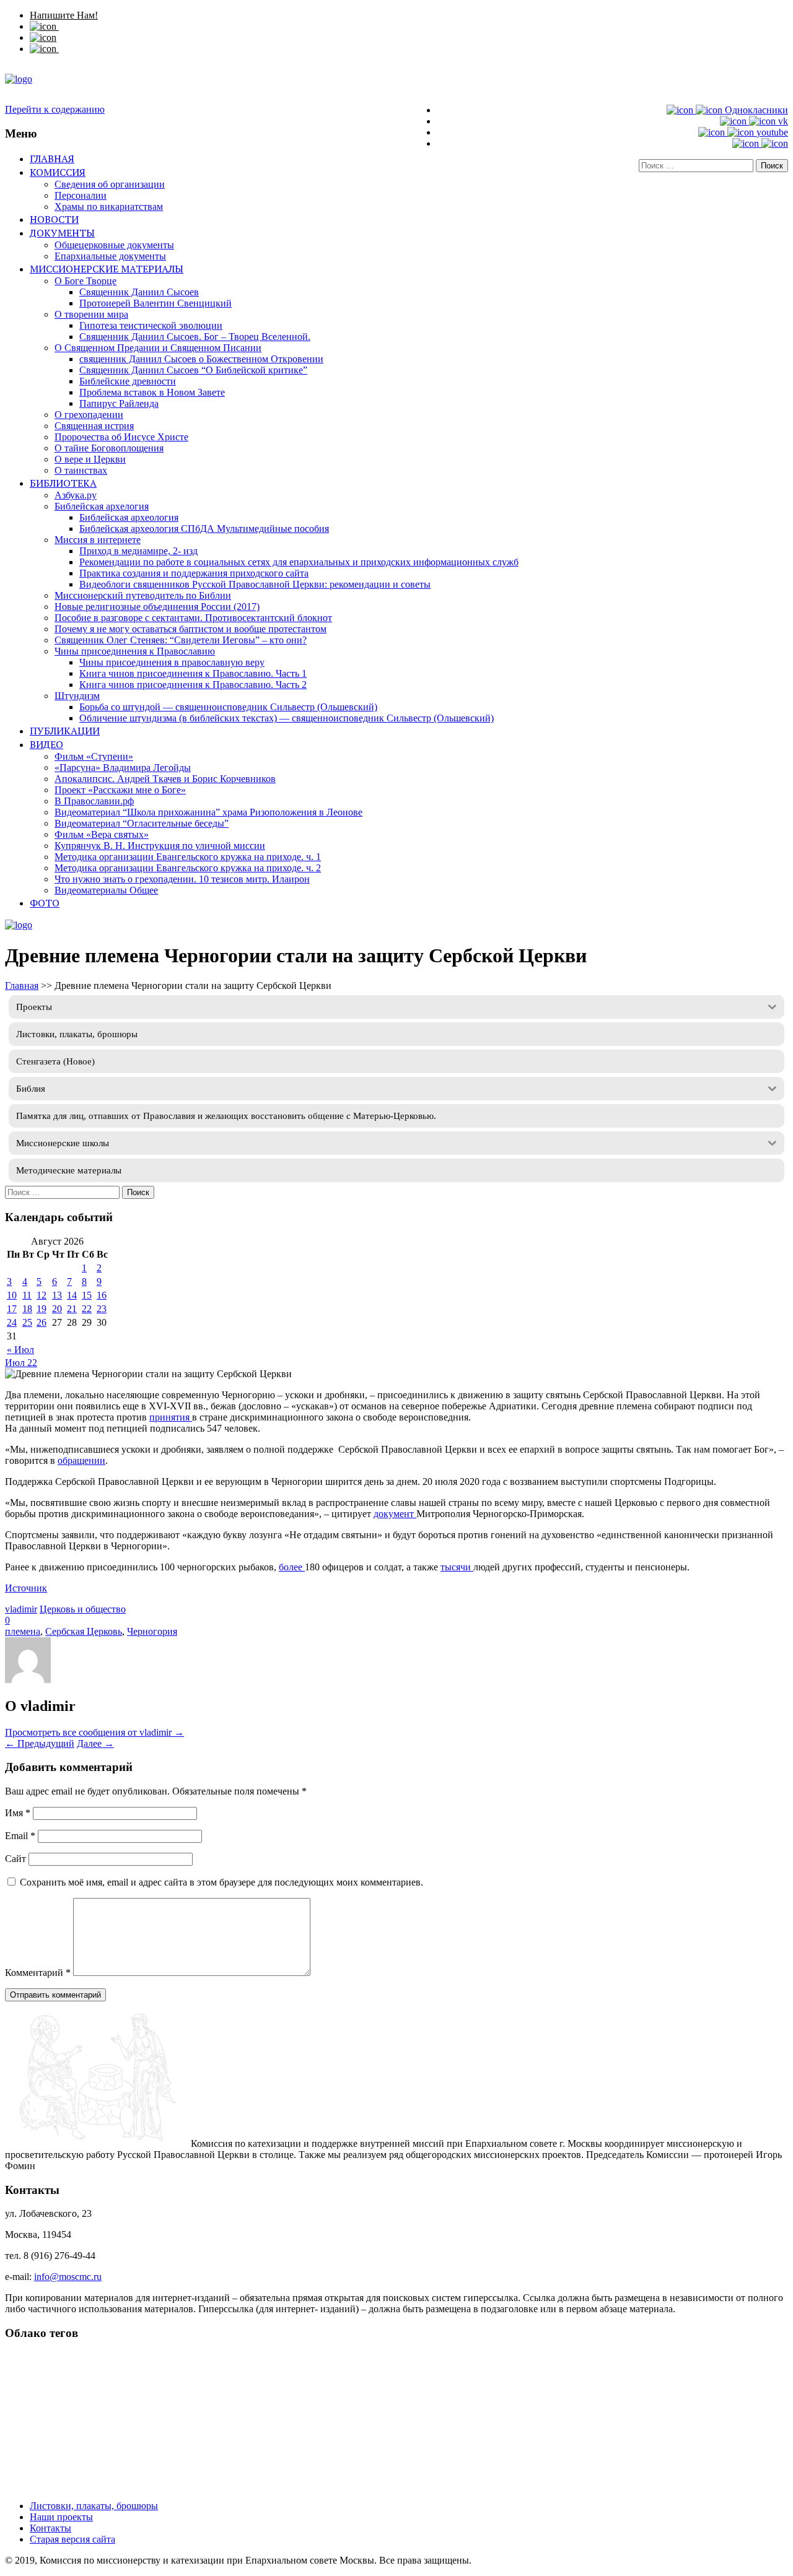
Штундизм (77, 696)
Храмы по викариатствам (109, 207)
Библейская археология (129, 517)
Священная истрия (94, 426)
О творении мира (91, 314)
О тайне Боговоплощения (109, 448)
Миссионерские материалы (107, 269)
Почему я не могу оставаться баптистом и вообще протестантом (191, 629)
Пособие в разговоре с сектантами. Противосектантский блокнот (193, 618)
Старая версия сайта (72, 2539)
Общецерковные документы (114, 245)
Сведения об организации (110, 184)
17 (12, 1309)
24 (12, 1322)
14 (72, 1295)
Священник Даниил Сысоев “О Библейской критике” (193, 370)
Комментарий (38, 1973)
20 (57, 1309)
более (292, 1567)
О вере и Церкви (90, 459)
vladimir (21, 1609)
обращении (81, 1460)
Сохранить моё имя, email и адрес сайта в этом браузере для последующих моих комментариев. (221, 1882)
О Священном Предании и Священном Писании (158, 348)
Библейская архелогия (102, 506)
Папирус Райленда (119, 403)
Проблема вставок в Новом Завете (152, 392)
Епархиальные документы (110, 256)
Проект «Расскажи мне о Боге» (120, 790)
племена (23, 1631)
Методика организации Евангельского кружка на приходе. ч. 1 (188, 857)
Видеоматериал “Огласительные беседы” (142, 823)
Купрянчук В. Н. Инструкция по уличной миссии (160, 846)
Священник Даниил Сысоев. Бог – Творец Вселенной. (195, 337)
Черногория (152, 1631)
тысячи (457, 1567)
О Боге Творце (85, 281)
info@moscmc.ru (68, 2277)
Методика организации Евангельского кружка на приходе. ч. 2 (188, 868)
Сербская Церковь (84, 1631)
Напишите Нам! (64, 15)
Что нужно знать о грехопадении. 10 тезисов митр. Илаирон (182, 879)
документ (395, 1514)
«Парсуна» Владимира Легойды (123, 768)
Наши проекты (61, 2517)
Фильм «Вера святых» (102, 834)
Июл (16, 1363)
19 (42, 1309)
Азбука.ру (76, 495)
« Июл (20, 1350)
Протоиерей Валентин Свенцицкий (156, 303)
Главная (52, 159)
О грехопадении (89, 415)
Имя (18, 1813)
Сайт (15, 1859)
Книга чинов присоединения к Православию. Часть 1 (193, 673)
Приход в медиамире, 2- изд (138, 551)
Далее (95, 1743)
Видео (46, 744)
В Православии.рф (94, 801)
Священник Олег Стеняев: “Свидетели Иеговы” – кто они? (181, 640)
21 (72, 1309)
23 (102, 1309)
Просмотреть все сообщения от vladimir (94, 1732)
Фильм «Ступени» (94, 756)
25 (27, 1322)
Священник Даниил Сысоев (139, 292)
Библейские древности (128, 381)
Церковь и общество (83, 1609)
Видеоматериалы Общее (106, 890)
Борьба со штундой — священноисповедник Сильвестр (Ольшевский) (228, 707)
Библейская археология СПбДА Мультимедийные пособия (204, 529)
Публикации (65, 731)
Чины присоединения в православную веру (172, 662)
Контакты (50, 2528)
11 (27, 1295)
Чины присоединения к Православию (135, 651)
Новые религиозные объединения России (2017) (157, 607)
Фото (45, 903)
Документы (62, 233)
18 (27, 1309)
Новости (54, 219)
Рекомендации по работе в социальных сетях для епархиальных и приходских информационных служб (299, 562)
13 (57, 1295)
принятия (171, 1417)
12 (42, 1295)
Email (20, 1836)
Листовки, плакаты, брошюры (94, 2506)
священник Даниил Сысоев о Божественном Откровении (201, 359)
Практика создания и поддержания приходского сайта (194, 573)
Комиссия (58, 172)
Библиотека (63, 483)
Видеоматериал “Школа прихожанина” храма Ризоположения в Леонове (208, 812)
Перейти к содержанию (55, 109)
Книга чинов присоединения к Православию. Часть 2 (193, 685)
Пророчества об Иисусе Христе (121, 437)
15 (87, 1295)
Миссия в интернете (98, 540)
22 (87, 1309)
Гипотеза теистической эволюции (151, 325)
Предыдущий (40, 1743)
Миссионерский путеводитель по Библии (143, 595)
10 (12, 1295)
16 (102, 1295)
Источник (26, 1588)
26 (42, 1322)
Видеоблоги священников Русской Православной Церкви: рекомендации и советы (255, 584)
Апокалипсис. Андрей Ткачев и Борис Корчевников (165, 779)
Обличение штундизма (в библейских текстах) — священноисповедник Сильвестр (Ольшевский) (287, 718)
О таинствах (81, 470)
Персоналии (81, 195)
